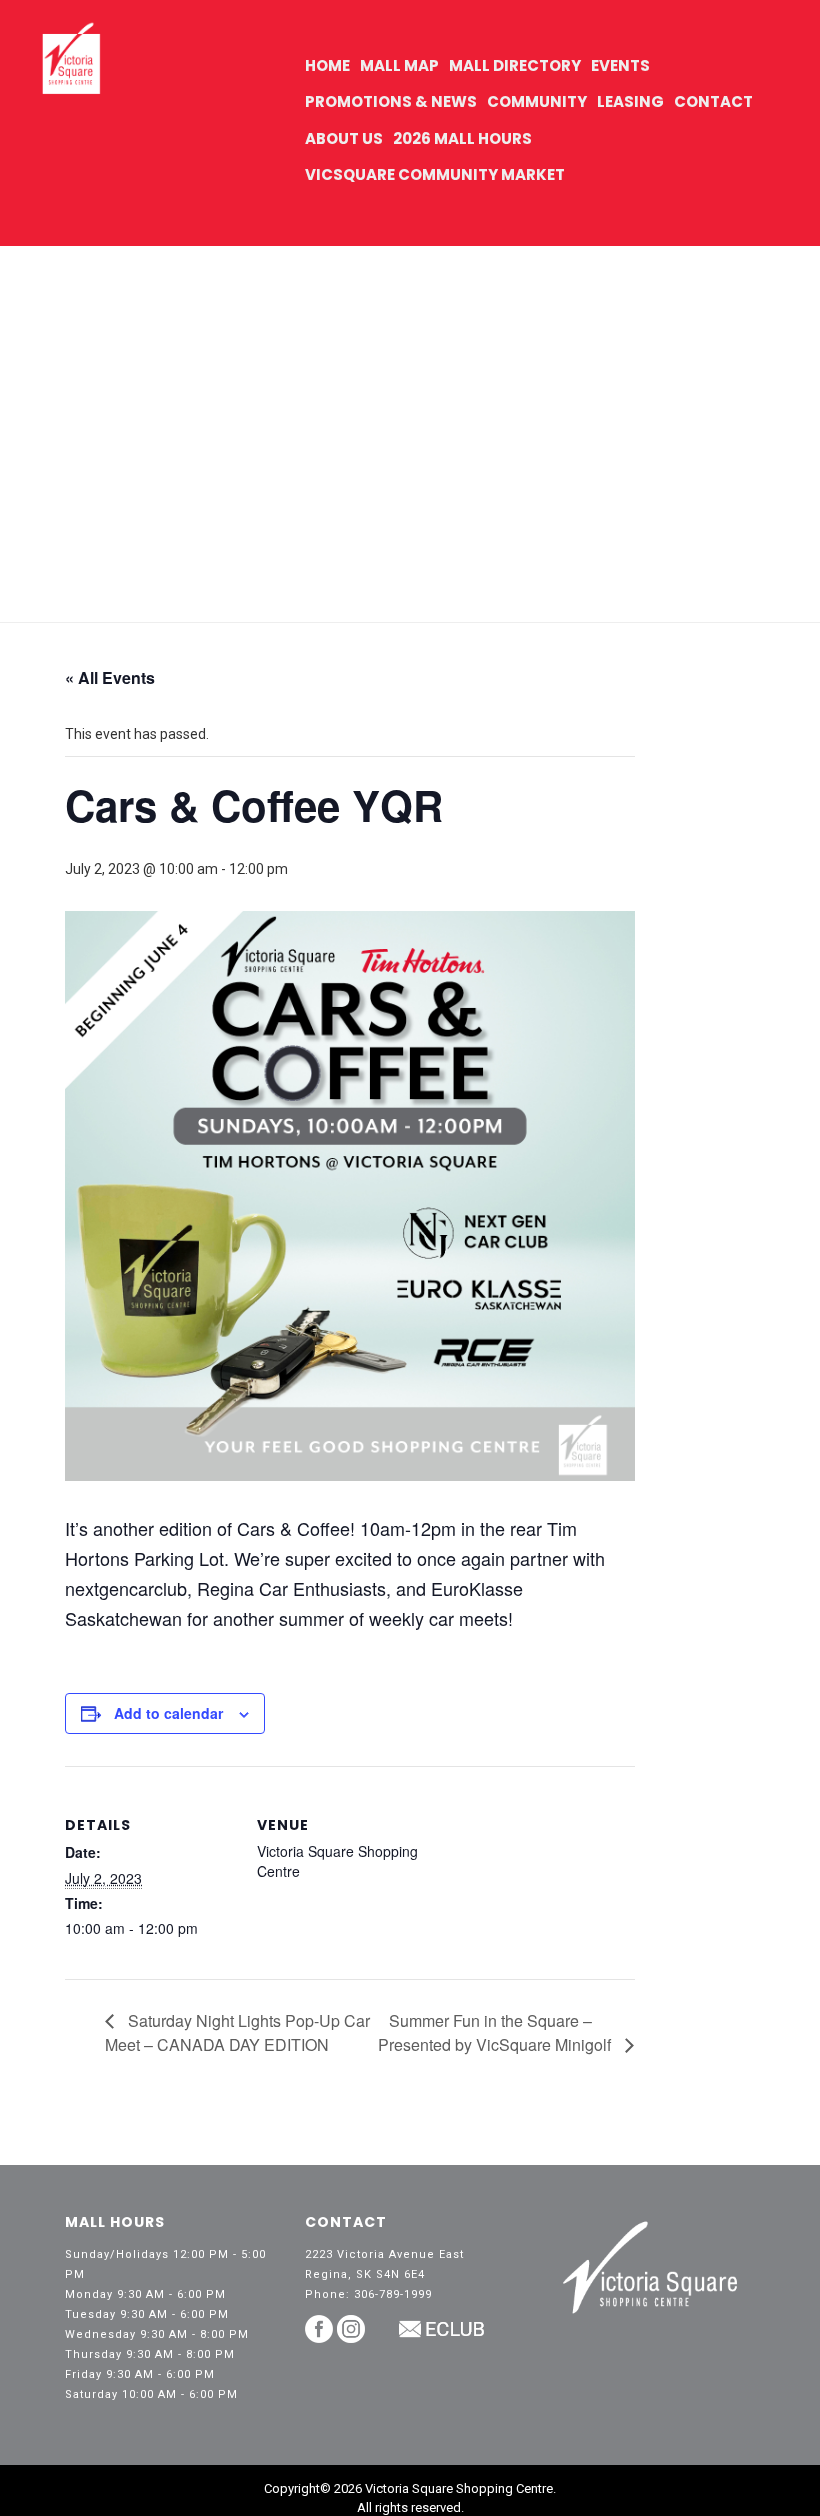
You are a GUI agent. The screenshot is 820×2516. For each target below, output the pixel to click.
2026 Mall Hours (462, 138)
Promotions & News (391, 101)
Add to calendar (168, 1713)
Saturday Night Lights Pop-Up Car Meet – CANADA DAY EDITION (237, 2032)
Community (537, 101)
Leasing (630, 101)
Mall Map (399, 65)
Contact (713, 101)
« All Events (110, 677)
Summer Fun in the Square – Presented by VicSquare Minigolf (496, 2032)
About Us (344, 138)
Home (327, 65)
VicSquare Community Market (435, 174)
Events (620, 65)
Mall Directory (515, 65)
